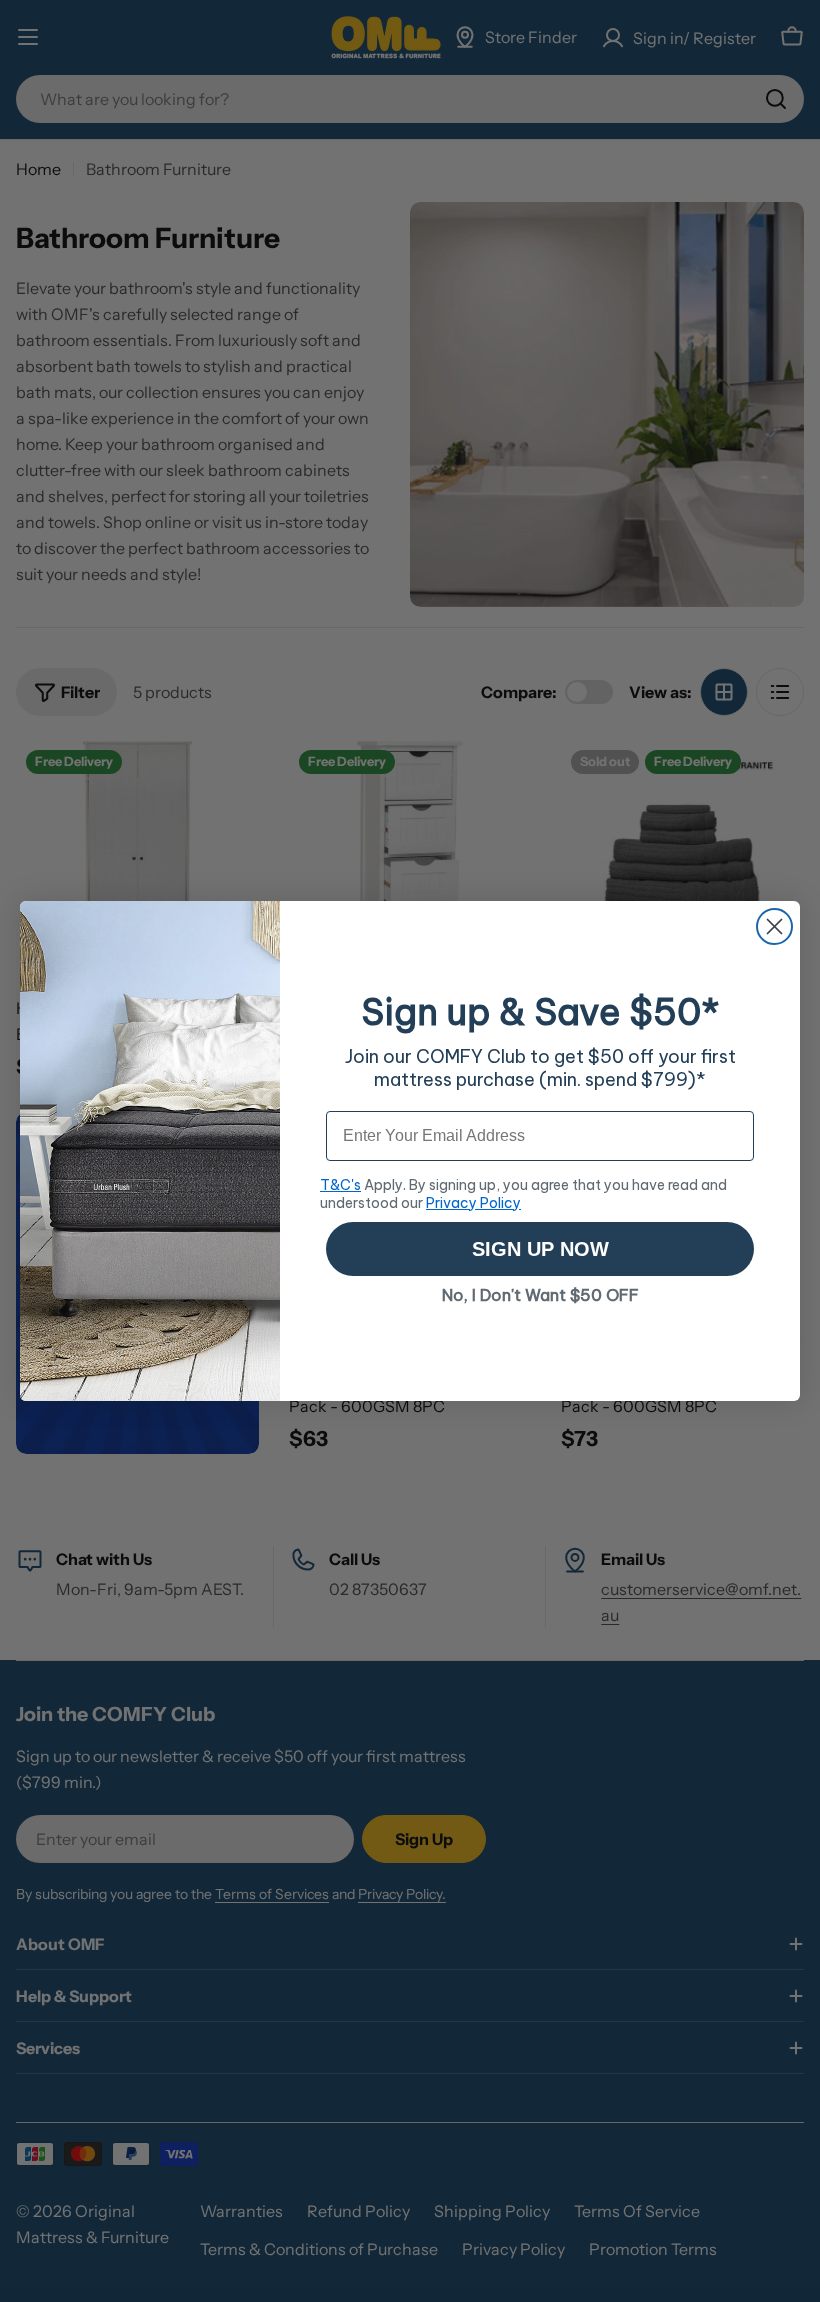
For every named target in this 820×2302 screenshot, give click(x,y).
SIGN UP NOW (540, 1249)
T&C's (340, 1185)
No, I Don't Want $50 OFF (540, 1295)
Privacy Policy (473, 1203)
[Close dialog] (774, 926)
